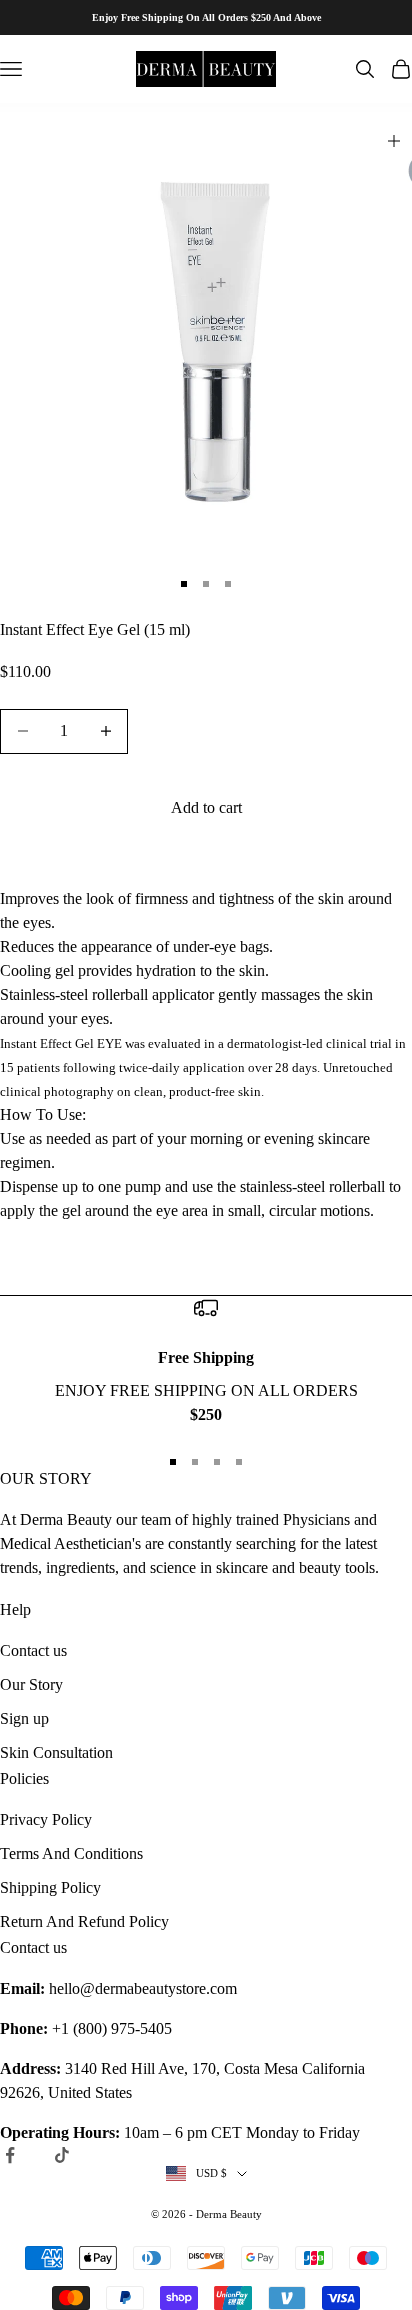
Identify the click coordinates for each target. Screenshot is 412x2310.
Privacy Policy (46, 1819)
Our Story (31, 1684)
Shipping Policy (50, 1887)
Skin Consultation (56, 1752)
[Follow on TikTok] (62, 2155)
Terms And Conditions (71, 1853)
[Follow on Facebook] (10, 2155)
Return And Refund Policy (84, 1921)
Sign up (24, 1718)
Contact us (33, 1650)
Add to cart (206, 807)
